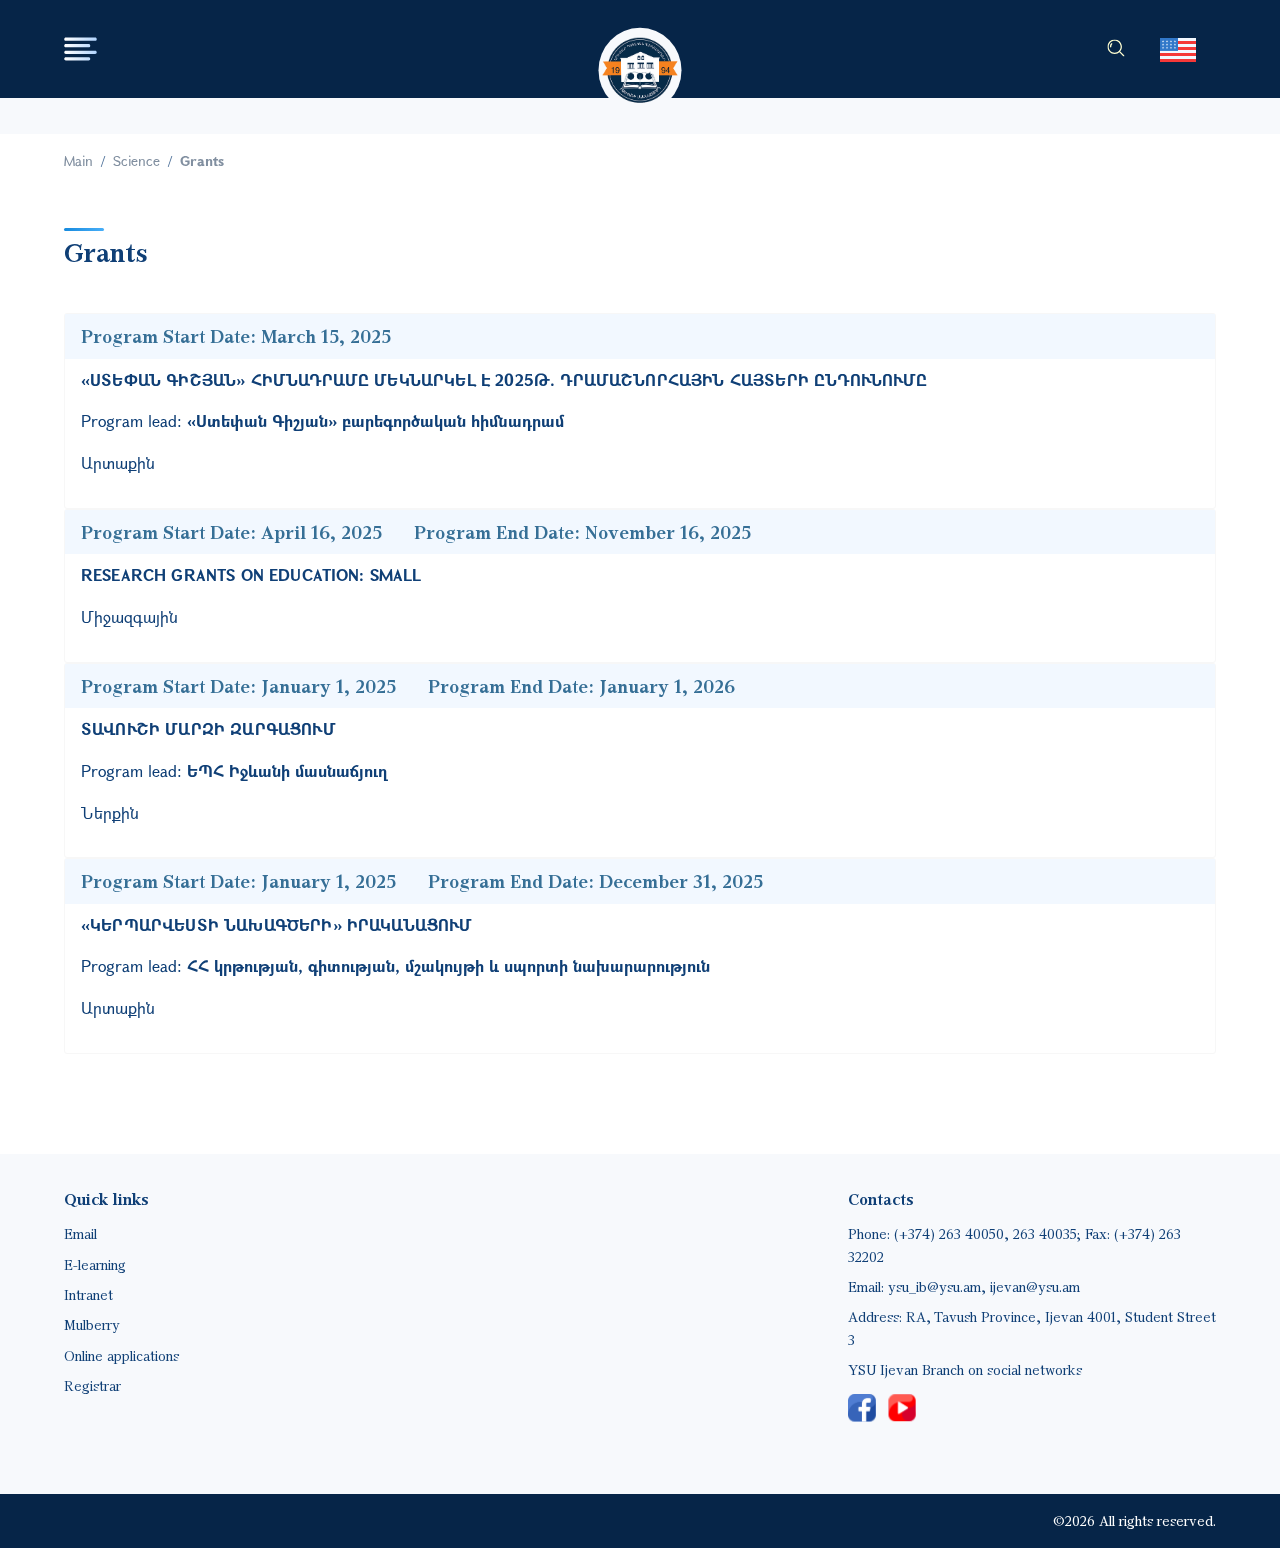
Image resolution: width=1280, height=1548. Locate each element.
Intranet (88, 1294)
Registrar (92, 1385)
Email (80, 1233)
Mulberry (92, 1324)
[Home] (640, 51)
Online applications (121, 1355)
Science (136, 160)
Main (78, 160)
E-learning (95, 1264)
